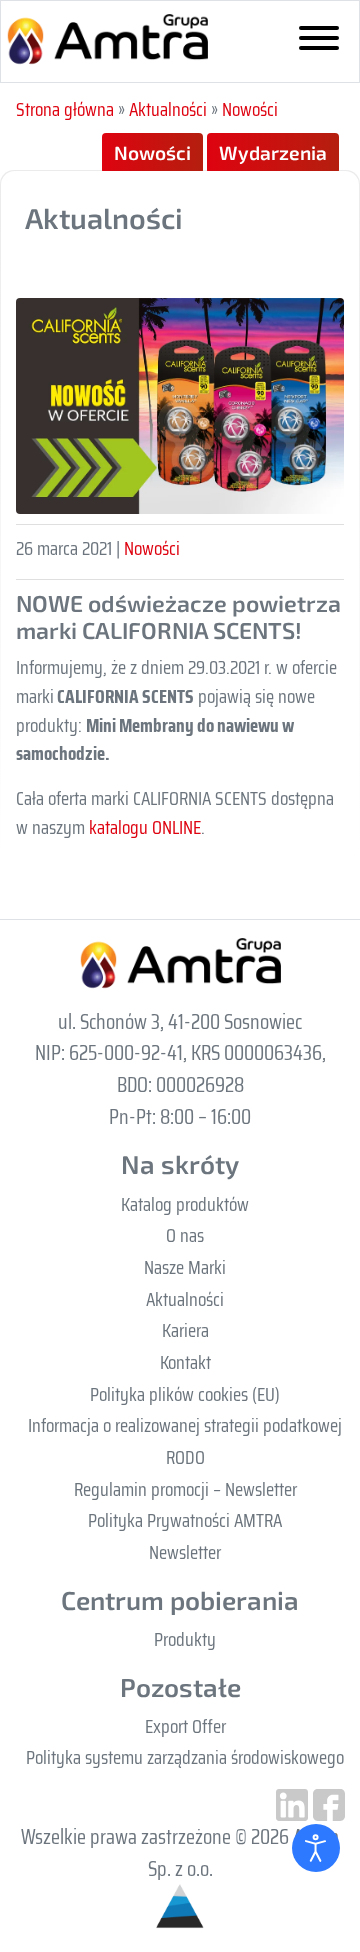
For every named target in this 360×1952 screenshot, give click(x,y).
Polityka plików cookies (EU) (185, 1394)
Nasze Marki (185, 1267)
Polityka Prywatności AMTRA (185, 1520)
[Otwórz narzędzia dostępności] (316, 1848)
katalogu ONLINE (145, 827)
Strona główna (65, 109)
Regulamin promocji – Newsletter (185, 1489)
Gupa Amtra (107, 41)
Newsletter (185, 1552)
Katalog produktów (185, 1204)
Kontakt (185, 1362)
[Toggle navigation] (319, 42)
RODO (185, 1457)
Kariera (185, 1330)
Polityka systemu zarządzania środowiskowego (185, 1757)
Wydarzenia (273, 152)
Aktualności (168, 109)
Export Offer (185, 1726)
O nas (185, 1235)
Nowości (250, 109)
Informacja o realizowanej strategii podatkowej (185, 1425)
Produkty (185, 1639)
